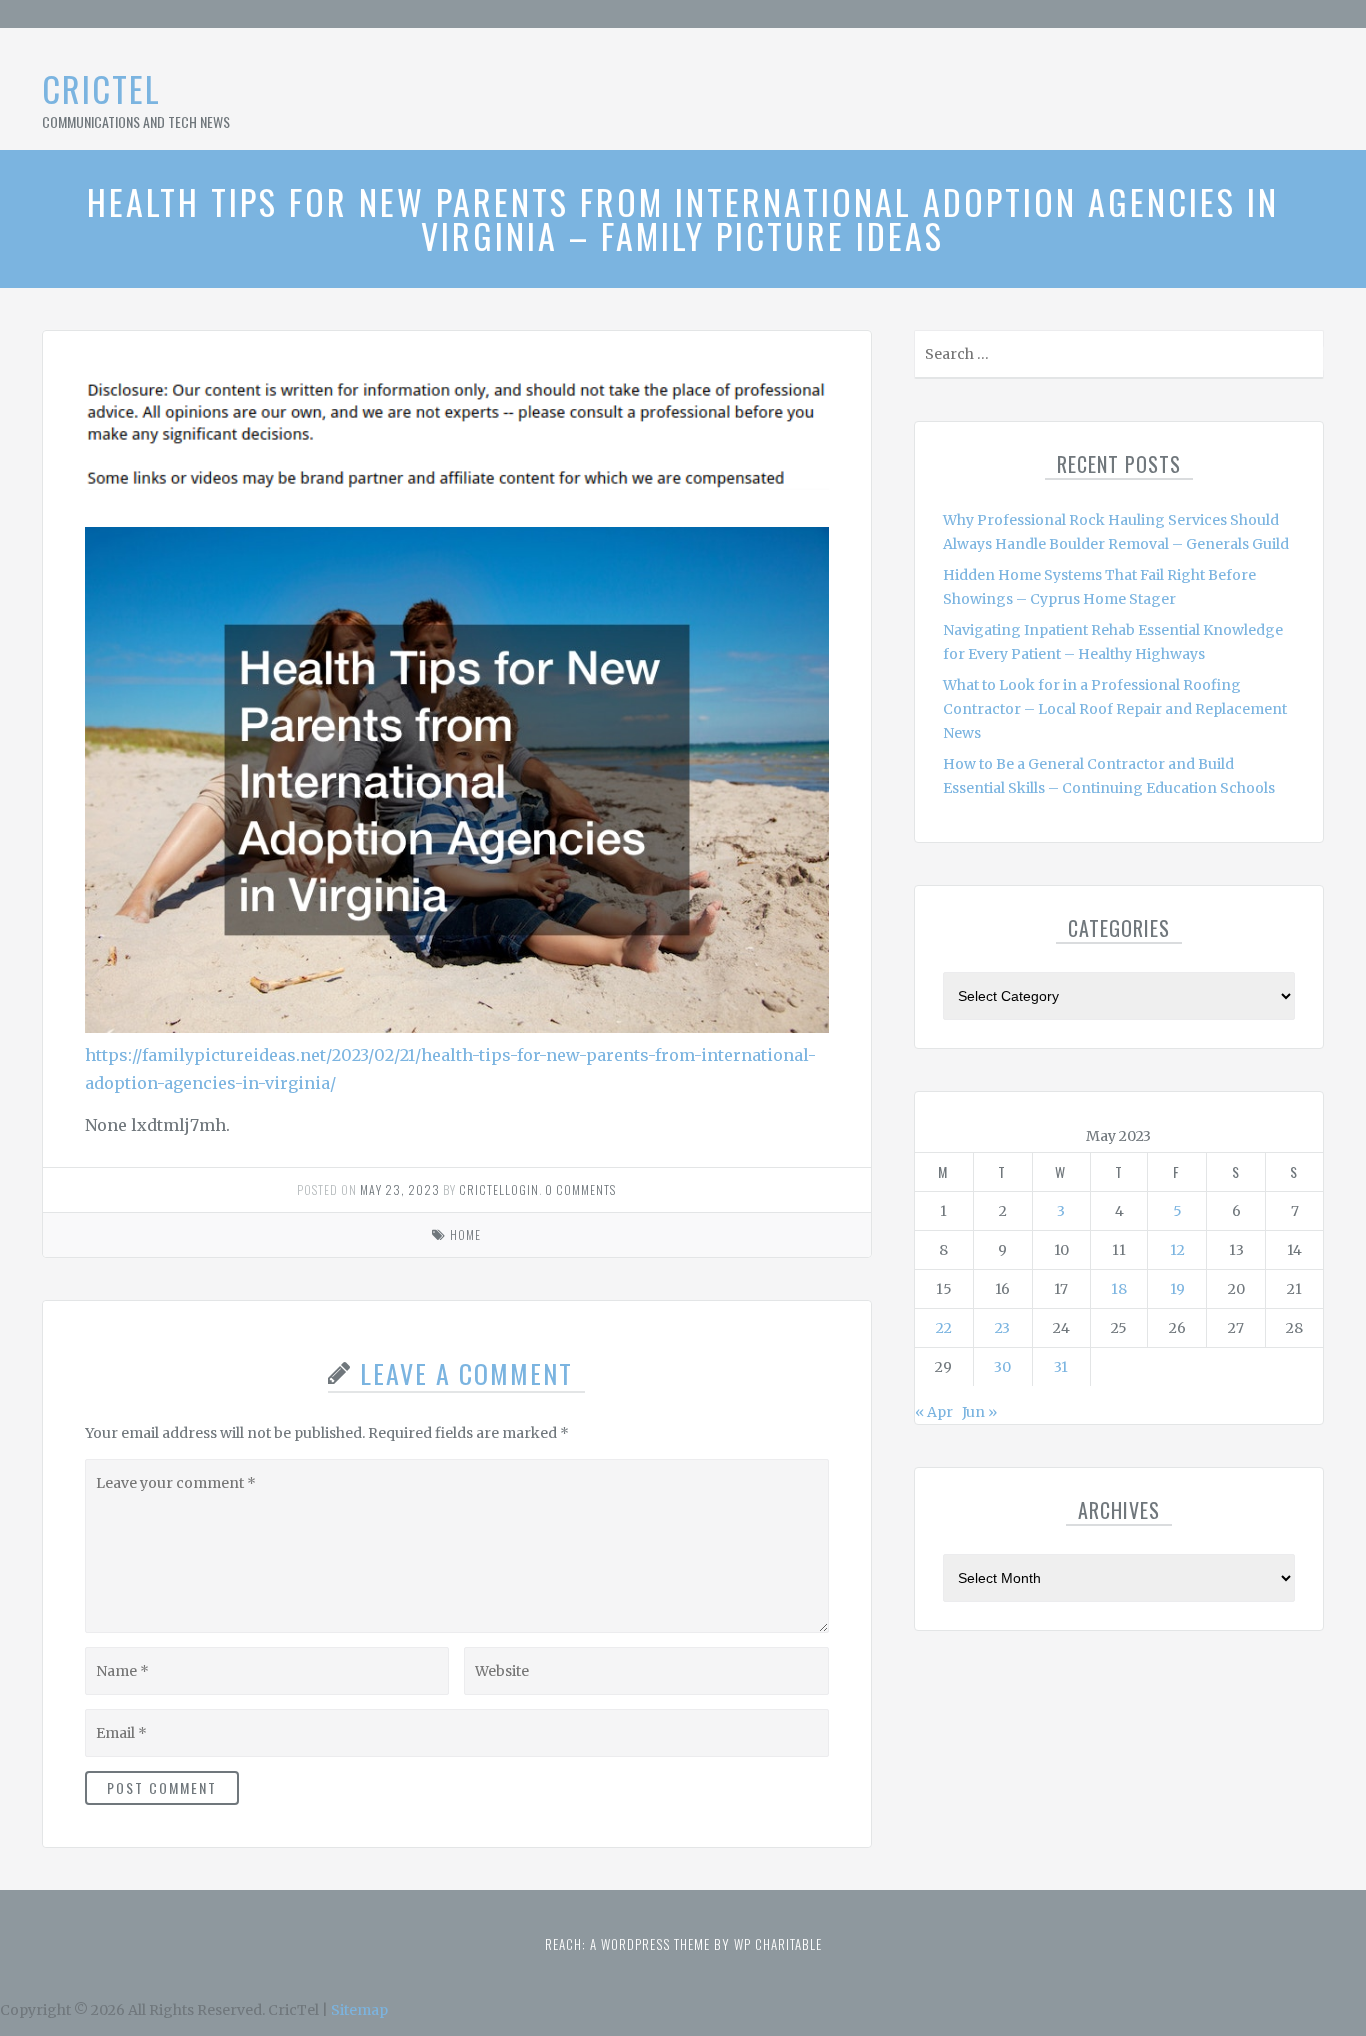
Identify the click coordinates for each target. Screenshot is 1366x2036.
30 (1002, 1367)
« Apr (934, 1412)
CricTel (101, 88)
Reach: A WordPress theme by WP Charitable (683, 1944)
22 (944, 1328)
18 (1119, 1289)
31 (1061, 1367)
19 (1177, 1289)
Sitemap (359, 2010)
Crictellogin (499, 1189)
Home (465, 1234)
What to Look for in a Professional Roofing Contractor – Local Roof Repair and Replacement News (1115, 709)
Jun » (979, 1412)
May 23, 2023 (400, 1189)
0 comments (580, 1189)
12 (1177, 1250)
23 (1002, 1328)
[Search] (1306, 358)
